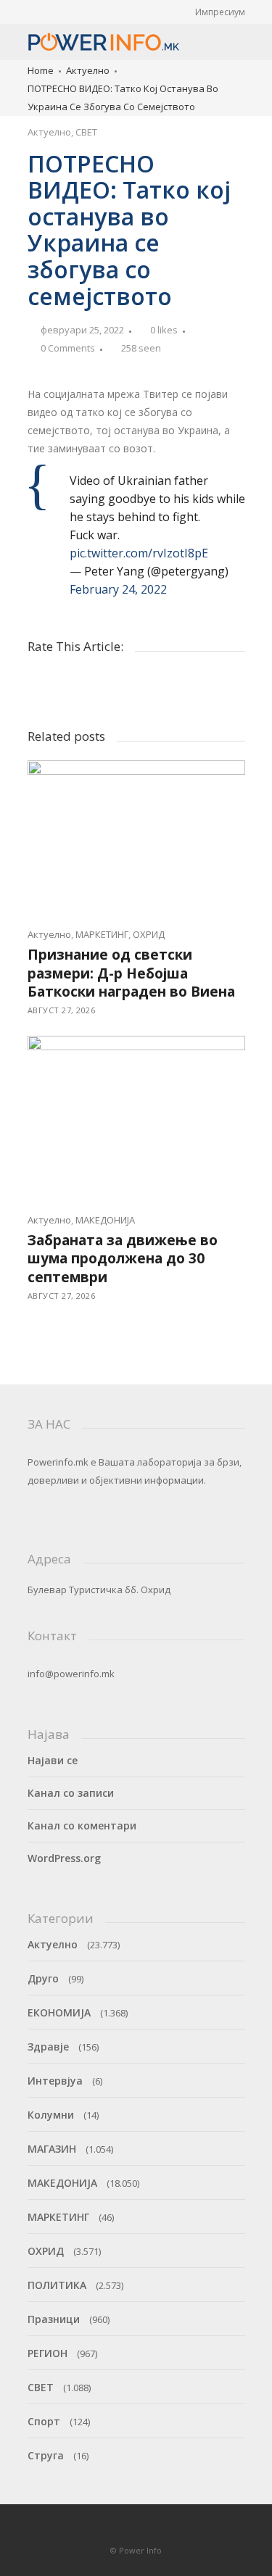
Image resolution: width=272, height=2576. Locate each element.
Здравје (48, 2047)
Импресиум (220, 12)
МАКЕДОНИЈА (105, 1220)
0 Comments (68, 348)
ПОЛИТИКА (57, 2285)
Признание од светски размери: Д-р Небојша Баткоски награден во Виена (131, 973)
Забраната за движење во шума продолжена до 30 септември (123, 1259)
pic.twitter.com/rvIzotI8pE (139, 553)
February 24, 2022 (118, 589)
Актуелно (88, 70)
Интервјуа (55, 2081)
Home (41, 70)
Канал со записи (71, 1793)
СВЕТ (86, 132)
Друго (43, 1978)
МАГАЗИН (52, 2149)
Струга (46, 2455)
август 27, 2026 (62, 1010)
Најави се (53, 1760)
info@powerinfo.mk (71, 1674)
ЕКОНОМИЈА (59, 2012)
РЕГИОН (48, 2353)
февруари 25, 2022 (82, 330)
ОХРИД (149, 934)
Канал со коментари (82, 1825)
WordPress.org (64, 1858)
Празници (54, 2319)
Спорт (44, 2421)
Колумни (51, 2115)
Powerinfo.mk (58, 1462)
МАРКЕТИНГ (102, 934)
